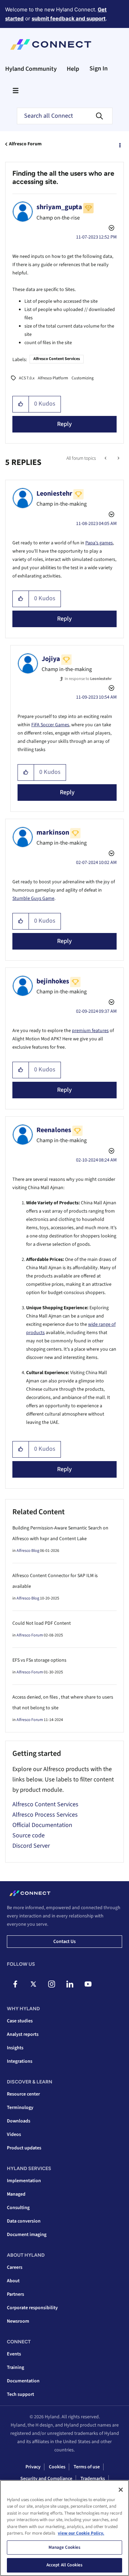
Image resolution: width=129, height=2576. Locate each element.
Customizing (83, 378)
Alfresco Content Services (57, 359)
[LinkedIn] (70, 1984)
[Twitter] (33, 1984)
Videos (14, 2135)
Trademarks (93, 2479)
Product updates (24, 2148)
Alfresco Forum (25, 144)
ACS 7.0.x (27, 378)
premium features (90, 1031)
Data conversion (24, 2221)
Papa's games (99, 543)
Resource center (23, 2094)
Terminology (20, 2108)
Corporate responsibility (32, 2308)
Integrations (20, 2061)
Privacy (33, 2467)
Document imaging (27, 2235)
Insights (15, 2048)
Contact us (64, 1942)
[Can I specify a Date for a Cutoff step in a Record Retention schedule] (106, 458)
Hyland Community (31, 69)
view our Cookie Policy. (81, 2533)
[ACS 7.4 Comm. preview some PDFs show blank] (118, 458)
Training (15, 2368)
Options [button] (119, 144)
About (13, 2281)
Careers (15, 2267)
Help (73, 69)
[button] (21, 404)
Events (14, 2354)
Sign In (99, 69)
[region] (64, 2528)
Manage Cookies (65, 2547)
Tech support (20, 2394)
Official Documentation (42, 1825)
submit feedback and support (69, 18)
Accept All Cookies (64, 2565)
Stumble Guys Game (33, 898)
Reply (64, 424)
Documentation (23, 2381)
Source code (29, 1835)
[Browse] (15, 90)
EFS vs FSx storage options (39, 1660)
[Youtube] (88, 1984)
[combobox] (65, 116)
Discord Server (31, 1846)
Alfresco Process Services (45, 1815)
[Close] (121, 2490)
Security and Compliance (46, 2479)
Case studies (20, 2021)
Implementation (24, 2181)
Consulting (18, 2208)
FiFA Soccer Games (50, 725)
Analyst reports (23, 2034)
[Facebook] (15, 1984)
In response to (88, 679)
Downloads (19, 2121)
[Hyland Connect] (51, 45)
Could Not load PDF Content (42, 1623)
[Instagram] (52, 1984)
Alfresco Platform (53, 378)
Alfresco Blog (28, 1551)
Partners (15, 2294)
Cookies (57, 2467)
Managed (16, 2194)
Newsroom (18, 2321)
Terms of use (87, 2467)
